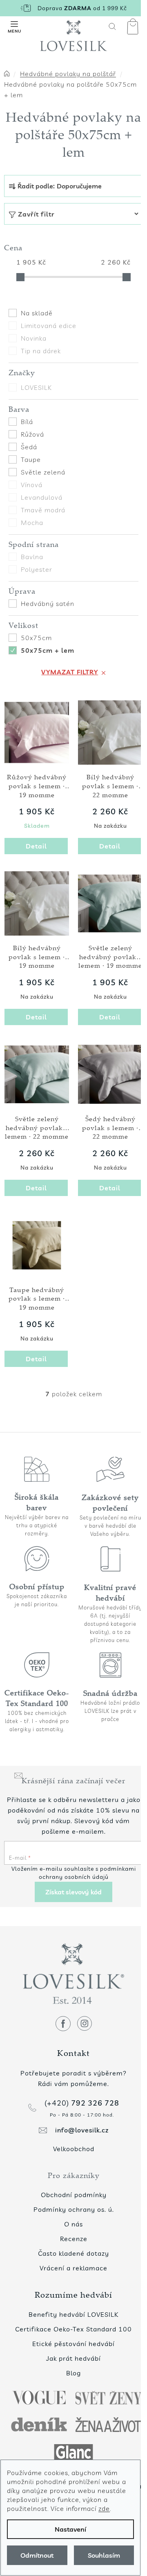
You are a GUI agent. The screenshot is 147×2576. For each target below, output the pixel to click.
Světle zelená (43, 472)
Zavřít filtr (36, 214)
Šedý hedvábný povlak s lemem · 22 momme (110, 1128)
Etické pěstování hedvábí (73, 2344)
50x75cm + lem (48, 650)
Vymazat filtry (70, 672)
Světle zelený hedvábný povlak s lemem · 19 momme (110, 957)
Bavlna (32, 557)
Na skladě (37, 313)
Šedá (29, 447)
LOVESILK (37, 387)
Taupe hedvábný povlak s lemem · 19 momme (37, 1299)
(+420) (82, 2103)
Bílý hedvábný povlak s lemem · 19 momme (37, 957)
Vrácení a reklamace (73, 2268)
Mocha (32, 523)
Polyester (37, 569)
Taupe (31, 459)
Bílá (27, 422)
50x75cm (36, 638)
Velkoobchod (74, 2149)
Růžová (32, 434)
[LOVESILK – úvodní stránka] (74, 36)
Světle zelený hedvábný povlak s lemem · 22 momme (37, 1128)
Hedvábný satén (48, 604)
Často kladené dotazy (73, 2253)
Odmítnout (37, 2555)
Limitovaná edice (49, 326)
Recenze (74, 2239)
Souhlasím (104, 2555)
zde (104, 2508)
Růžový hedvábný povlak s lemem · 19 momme (37, 786)
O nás (73, 2224)
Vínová (32, 485)
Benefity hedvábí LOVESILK (73, 2314)
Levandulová (42, 497)
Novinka (34, 338)
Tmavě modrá (43, 510)
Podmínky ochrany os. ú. (74, 2209)
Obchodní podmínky (74, 2195)
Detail (36, 846)
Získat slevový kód (73, 1892)
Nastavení (70, 2529)
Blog (73, 2373)
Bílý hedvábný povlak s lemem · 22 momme (110, 786)
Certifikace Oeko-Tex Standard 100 (73, 2329)
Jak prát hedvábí (73, 2358)
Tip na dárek (41, 351)
